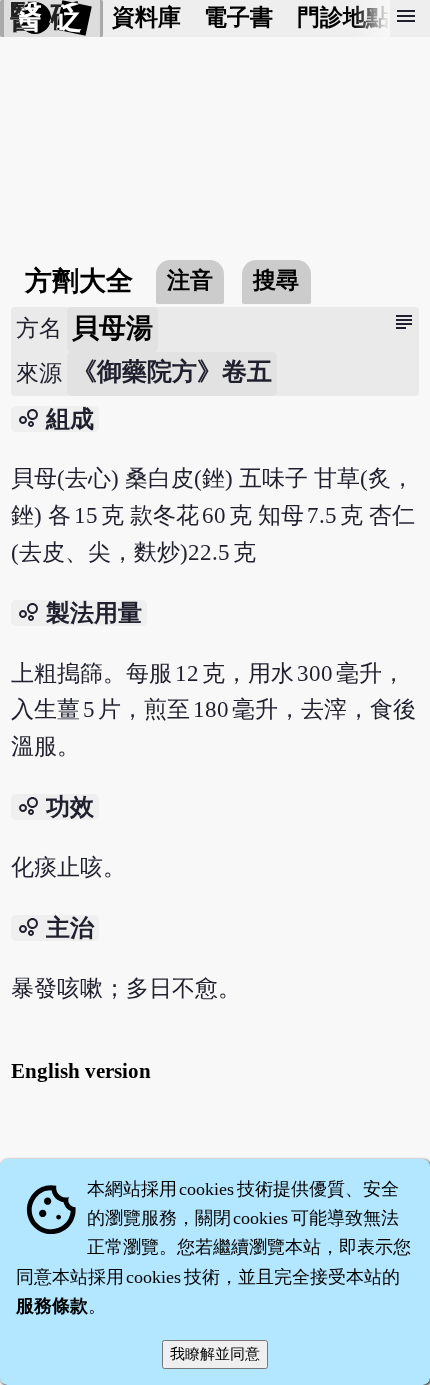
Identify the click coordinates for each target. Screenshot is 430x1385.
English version (81, 1071)
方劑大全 (79, 281)
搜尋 (276, 280)
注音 (190, 280)
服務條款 (52, 1306)
